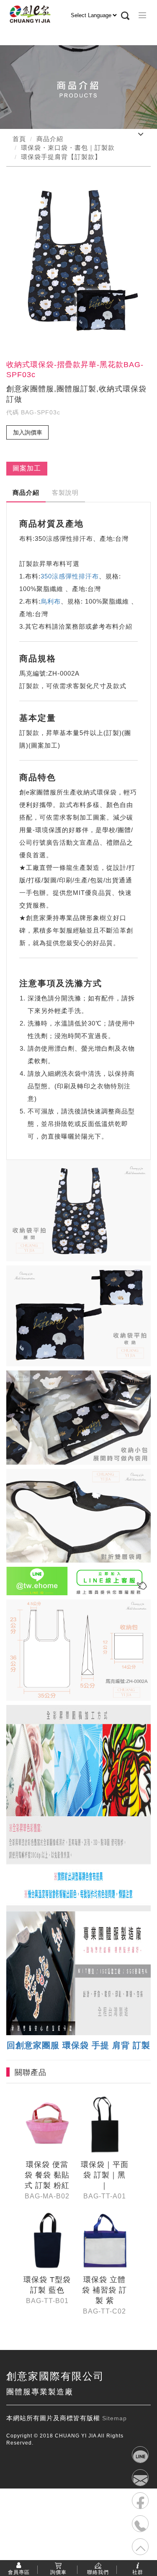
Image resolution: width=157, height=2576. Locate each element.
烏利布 (51, 601)
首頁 (19, 139)
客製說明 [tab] (65, 492)
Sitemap (115, 2418)
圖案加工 (27, 468)
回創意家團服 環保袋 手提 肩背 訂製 (78, 2045)
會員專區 (19, 2572)
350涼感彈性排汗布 (70, 576)
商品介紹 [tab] (26, 492)
